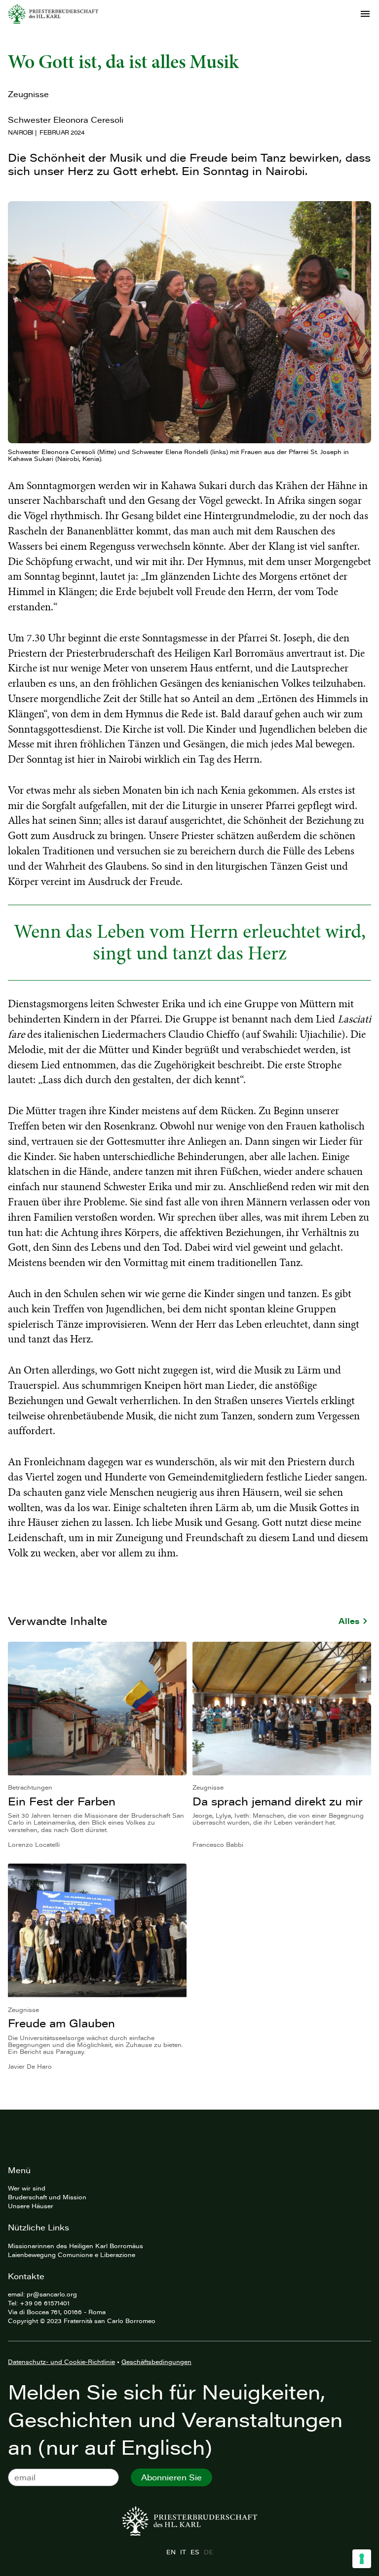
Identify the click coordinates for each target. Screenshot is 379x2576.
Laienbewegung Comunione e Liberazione (72, 2255)
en (171, 2552)
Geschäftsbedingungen (156, 2362)
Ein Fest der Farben (62, 1801)
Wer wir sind (27, 2188)
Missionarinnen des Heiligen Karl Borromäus (76, 2246)
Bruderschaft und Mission (47, 2197)
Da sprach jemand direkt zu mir (278, 1801)
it (183, 2552)
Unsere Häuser (31, 2206)
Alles (349, 1621)
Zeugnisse (28, 94)
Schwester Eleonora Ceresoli (66, 120)
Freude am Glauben (61, 2023)
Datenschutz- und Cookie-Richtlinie (61, 2362)
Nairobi (21, 132)
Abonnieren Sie (171, 2477)
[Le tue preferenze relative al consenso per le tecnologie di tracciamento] (362, 2559)
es (195, 2552)
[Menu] (365, 14)
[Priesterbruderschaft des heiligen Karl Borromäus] (53, 14)
